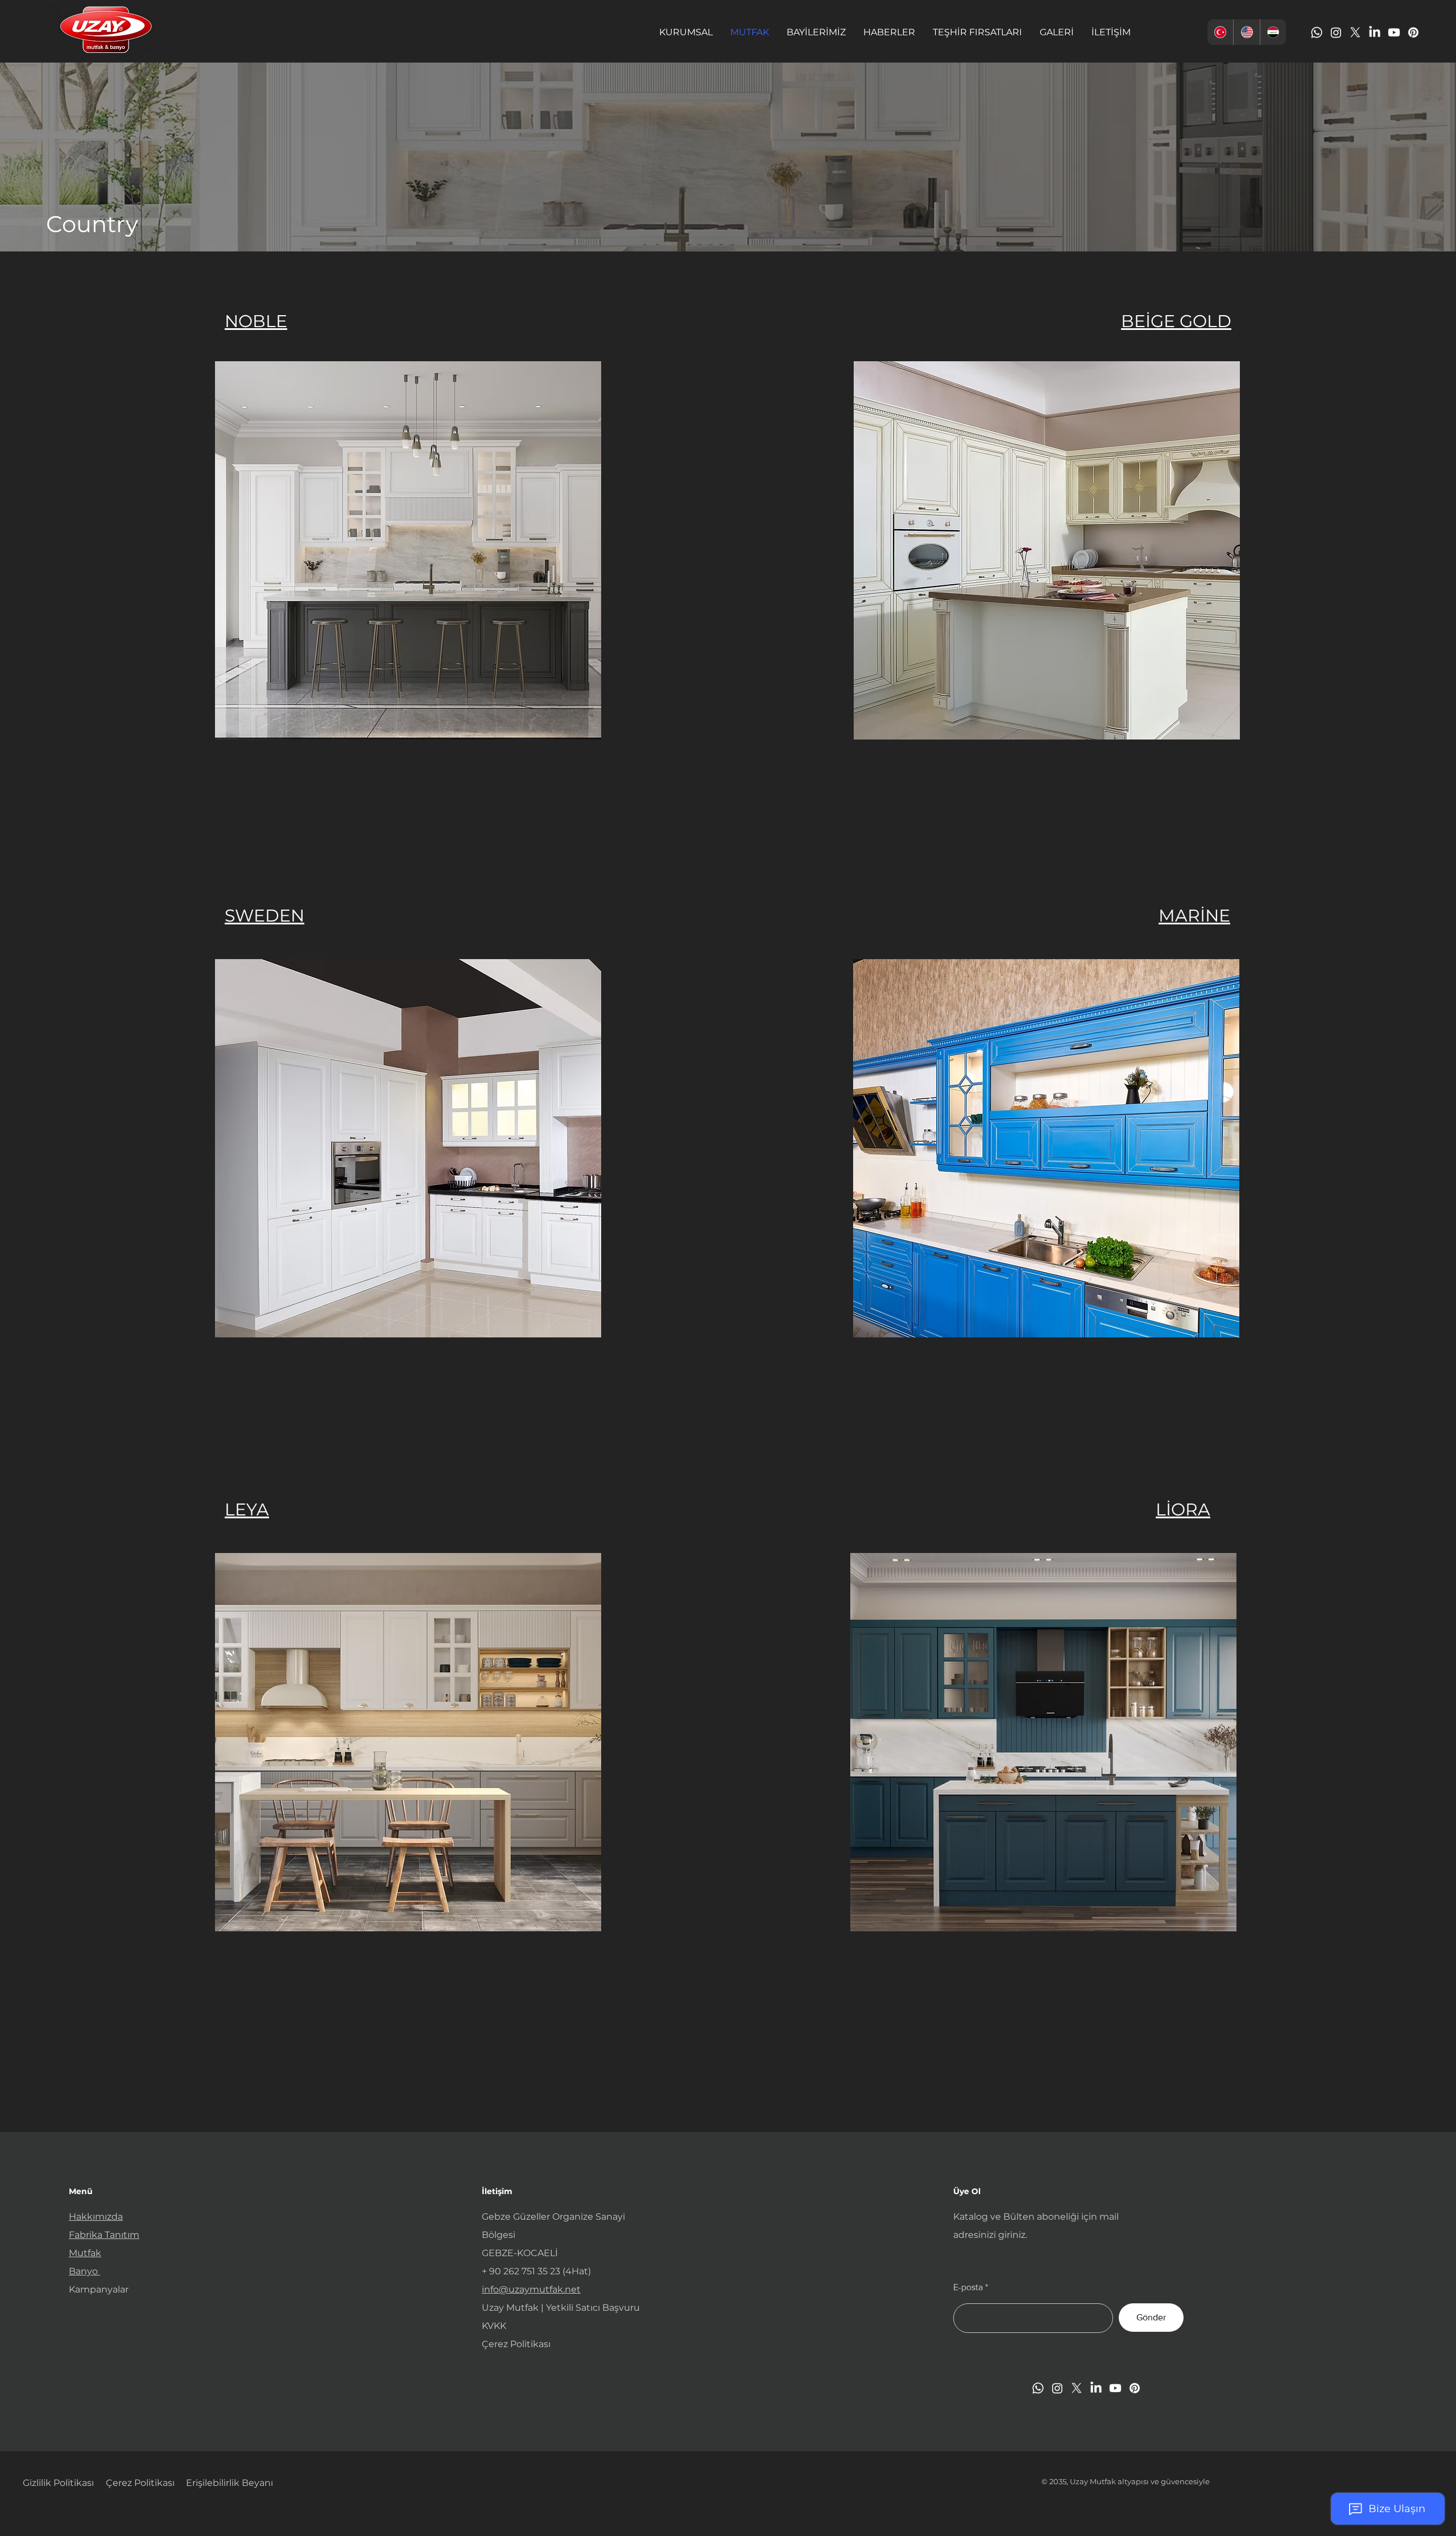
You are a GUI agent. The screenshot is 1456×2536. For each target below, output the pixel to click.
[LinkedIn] (1375, 32)
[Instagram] (1336, 32)
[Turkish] (1220, 32)
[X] (1355, 32)
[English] (1246, 32)
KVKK (494, 2326)
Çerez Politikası (516, 2344)
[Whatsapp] (1317, 32)
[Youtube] (1394, 32)
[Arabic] (1273, 32)
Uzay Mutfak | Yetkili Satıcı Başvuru (561, 2308)
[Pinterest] (1413, 32)
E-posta (968, 2287)
